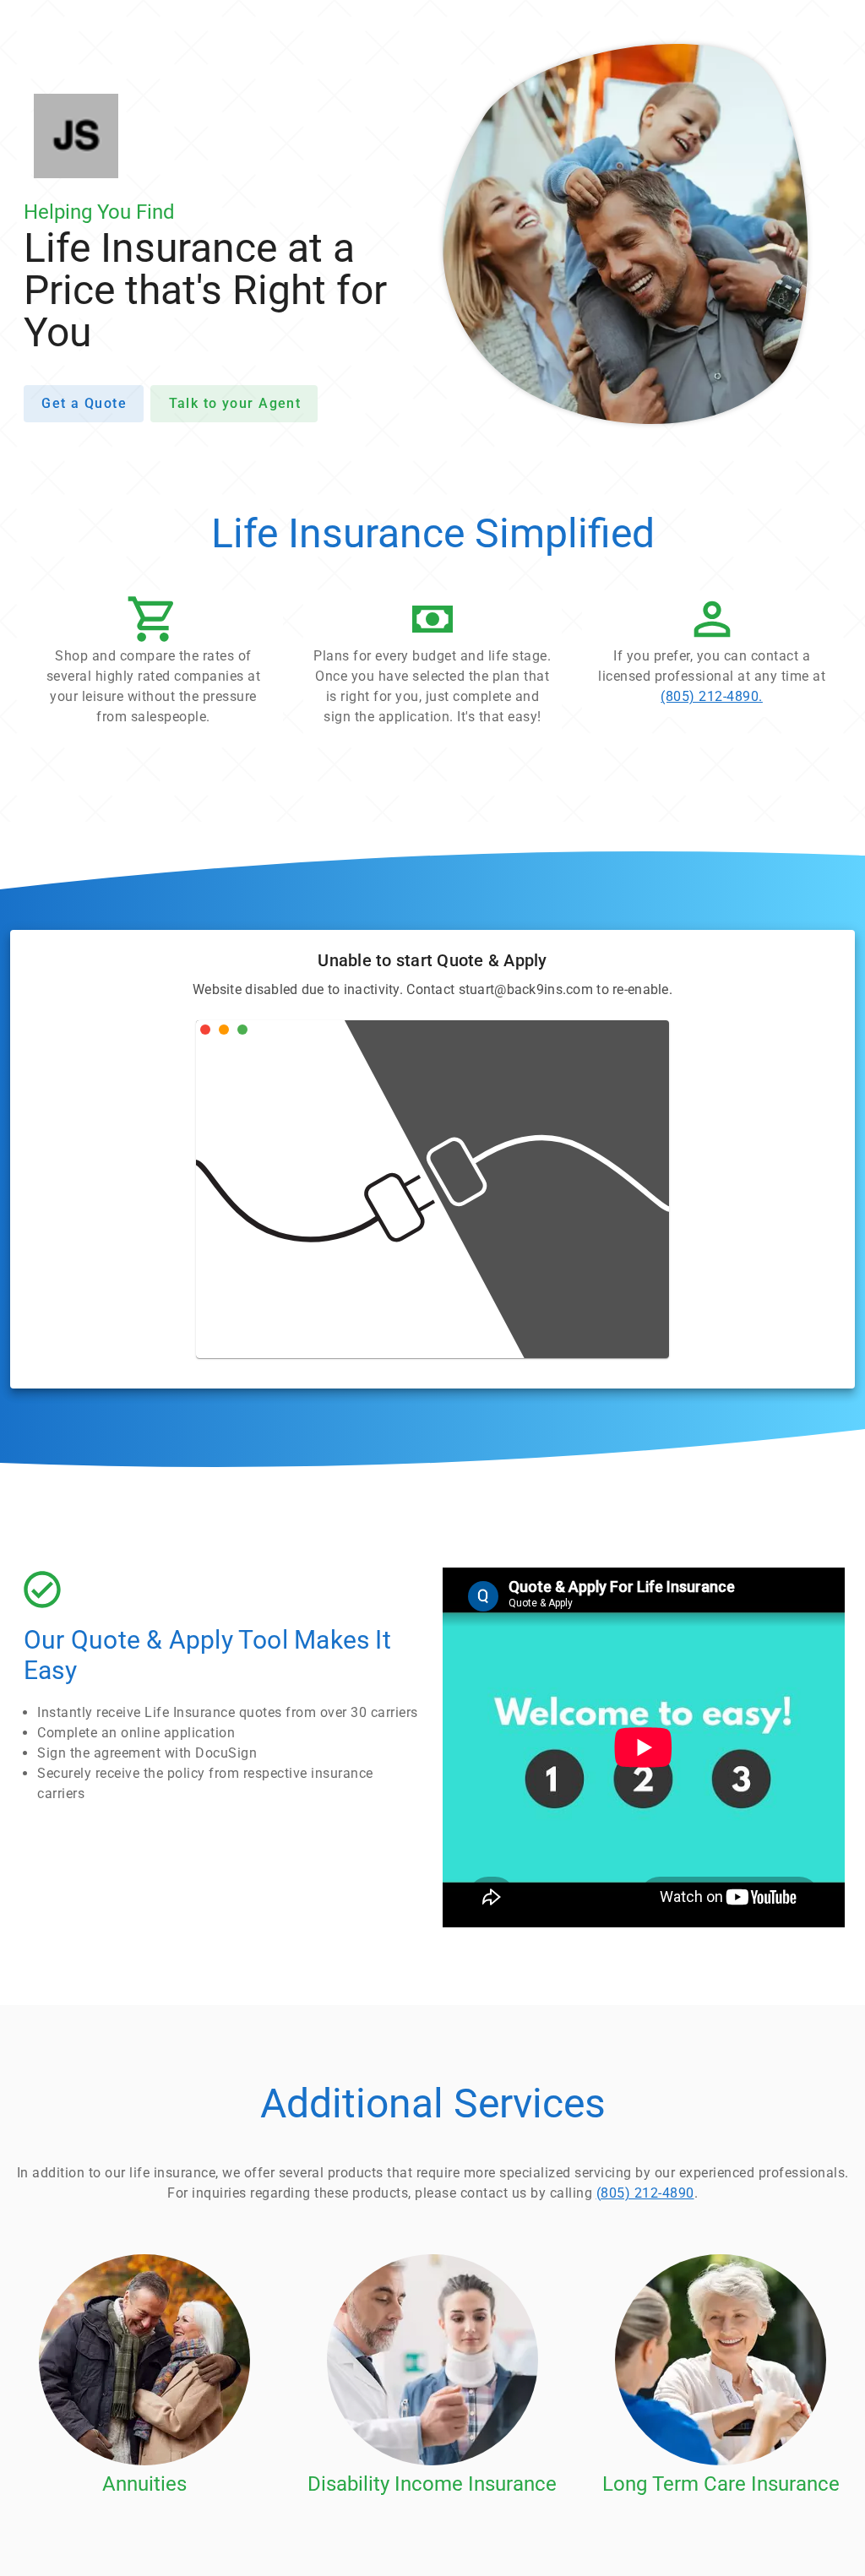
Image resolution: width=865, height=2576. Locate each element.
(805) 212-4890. (712, 696)
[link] (712, 655)
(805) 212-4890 (645, 2193)
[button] (153, 665)
